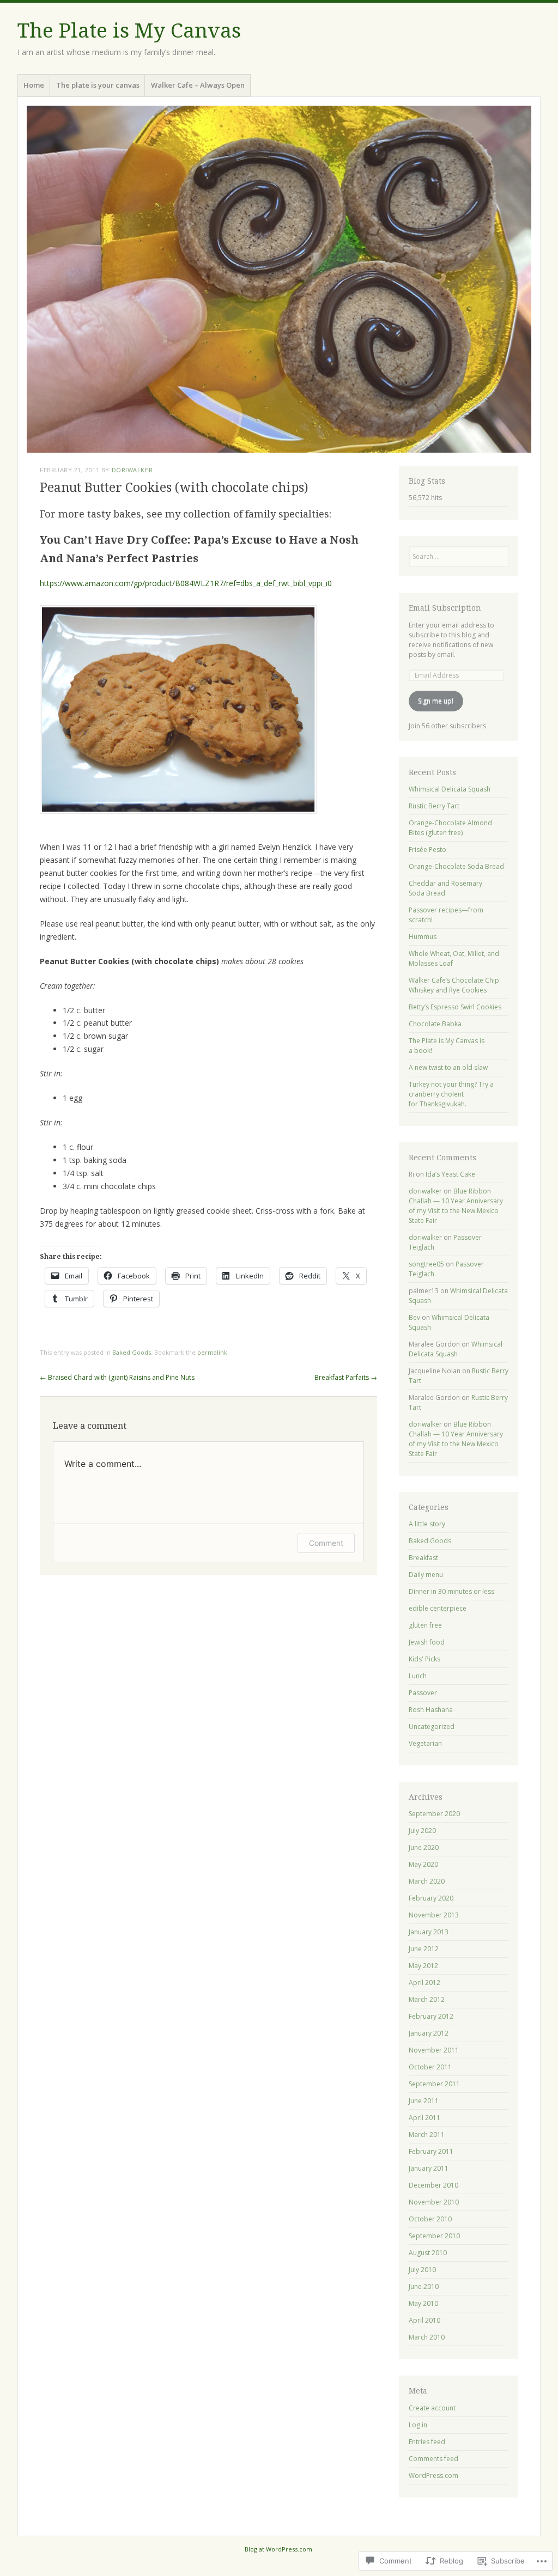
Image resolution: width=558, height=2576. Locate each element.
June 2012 (424, 1949)
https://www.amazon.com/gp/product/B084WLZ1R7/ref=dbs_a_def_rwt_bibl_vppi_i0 (186, 583)
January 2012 (429, 2033)
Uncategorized (432, 1727)
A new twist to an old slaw (448, 1067)
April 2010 (424, 2320)
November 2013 (434, 1915)
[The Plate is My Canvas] (279, 279)
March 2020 (427, 1881)
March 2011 (427, 2135)
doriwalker (132, 470)
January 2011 (429, 2168)
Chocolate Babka (435, 1024)
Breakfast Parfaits (346, 1377)
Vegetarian (425, 1743)
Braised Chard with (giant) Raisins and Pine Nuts (117, 1377)
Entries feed (427, 2442)
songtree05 (426, 1264)
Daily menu (426, 1575)
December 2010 (433, 2185)
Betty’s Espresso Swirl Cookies (455, 1007)
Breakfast (423, 1558)
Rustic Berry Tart (434, 806)
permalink (212, 1352)
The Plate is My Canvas (129, 31)
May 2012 (423, 1966)
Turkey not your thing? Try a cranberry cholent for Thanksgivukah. (451, 1094)
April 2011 (424, 2118)
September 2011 (434, 2084)
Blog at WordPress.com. (279, 2549)
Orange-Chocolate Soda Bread (456, 866)
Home (34, 85)
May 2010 (423, 2303)
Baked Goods (132, 1352)
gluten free (425, 1625)
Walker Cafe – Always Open (198, 85)
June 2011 (424, 2101)
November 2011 (434, 2050)
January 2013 (429, 1932)
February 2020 (431, 1898)
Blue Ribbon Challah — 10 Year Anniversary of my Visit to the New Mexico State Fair (456, 1206)
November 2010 (434, 2202)
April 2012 (424, 1983)
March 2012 (427, 1999)
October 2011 (430, 2067)
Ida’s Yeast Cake (450, 1174)
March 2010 (427, 2337)
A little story (427, 1524)
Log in (418, 2425)
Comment (326, 1543)
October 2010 (430, 2219)
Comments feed (433, 2459)
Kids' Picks (424, 1659)
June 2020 (424, 1847)
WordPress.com (433, 2475)
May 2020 (423, 1864)
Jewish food (427, 1642)
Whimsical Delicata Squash (450, 789)
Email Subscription (445, 608)
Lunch (418, 1676)
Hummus (423, 937)
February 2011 (431, 2151)
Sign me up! (436, 701)
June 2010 (424, 2286)
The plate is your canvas (98, 85)
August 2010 (428, 2253)
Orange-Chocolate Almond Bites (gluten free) (450, 828)
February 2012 (431, 2016)
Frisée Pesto (427, 849)
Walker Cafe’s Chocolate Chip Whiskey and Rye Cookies (454, 985)
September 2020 (434, 1814)
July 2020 (422, 1831)
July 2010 (422, 2270)
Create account (432, 2408)
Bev (414, 1317)
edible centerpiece (438, 1608)
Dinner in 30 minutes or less (451, 1591)
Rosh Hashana (431, 1710)
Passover (423, 1693)
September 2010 (434, 2236)
